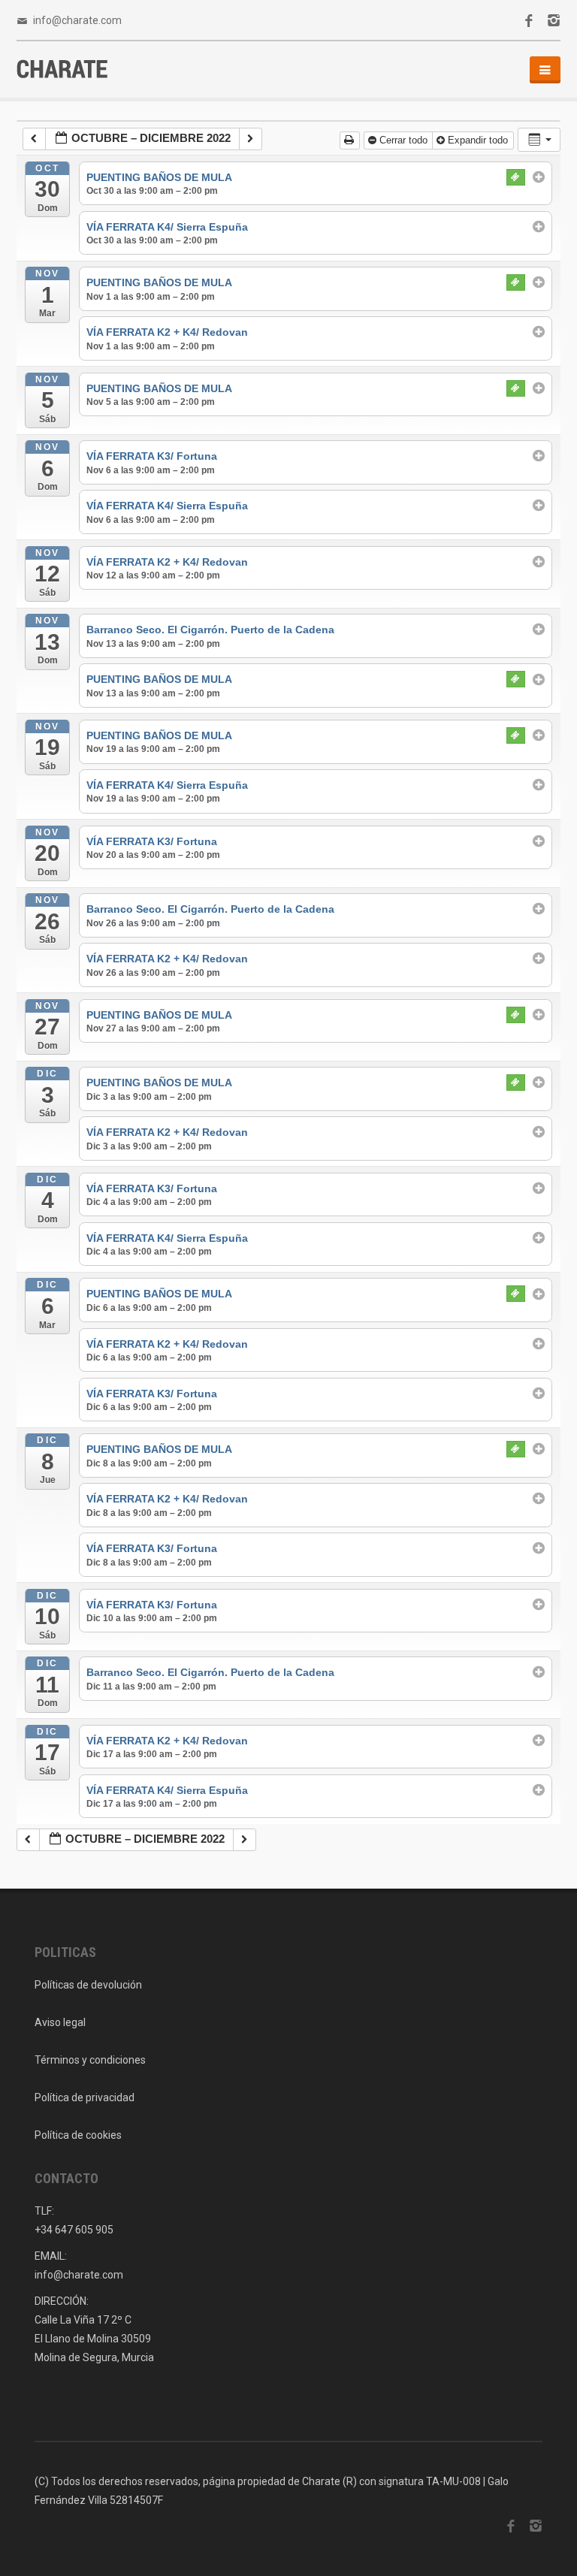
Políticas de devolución (88, 1985)
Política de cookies (78, 2135)
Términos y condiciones (90, 2060)
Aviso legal (60, 2022)
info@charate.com (77, 20)
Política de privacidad (85, 2097)
